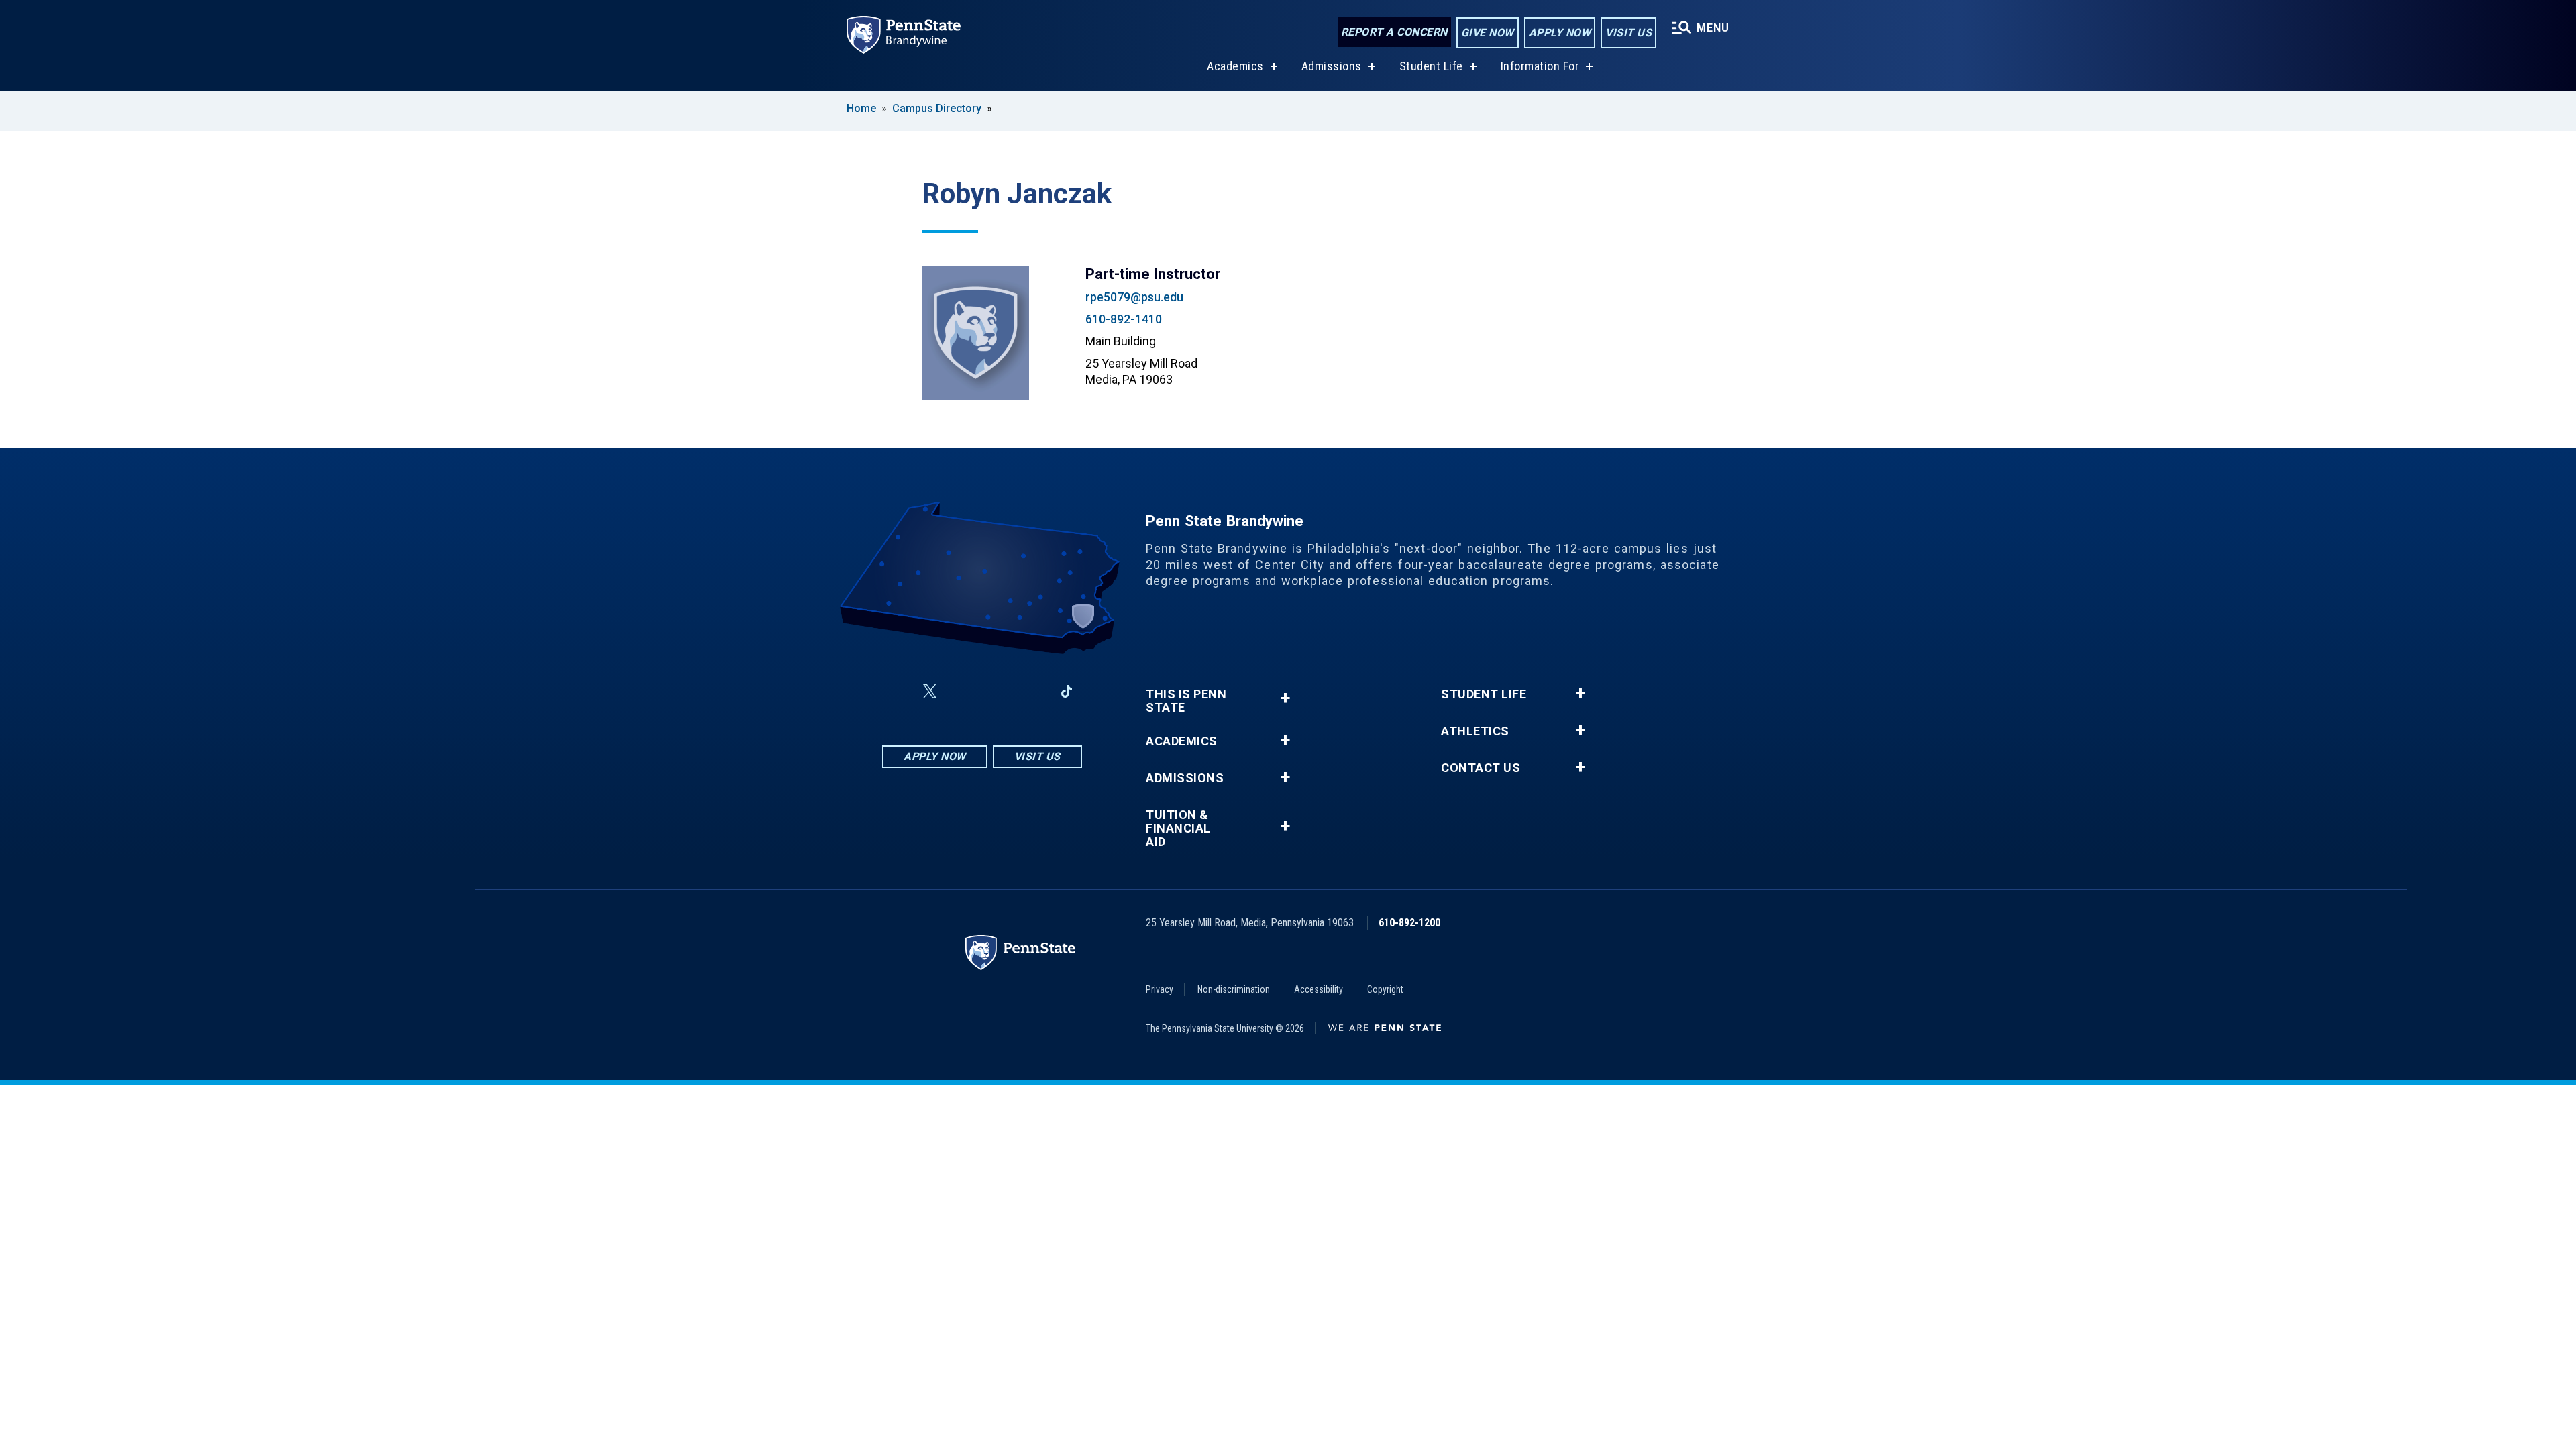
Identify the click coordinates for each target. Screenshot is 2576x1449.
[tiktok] (1067, 691)
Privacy (1160, 989)
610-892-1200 (1409, 923)
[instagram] (962, 691)
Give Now (1488, 33)
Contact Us (1481, 768)
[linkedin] (1032, 691)
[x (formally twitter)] (930, 691)
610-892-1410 (1124, 319)
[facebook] (898, 691)
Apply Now (1560, 33)
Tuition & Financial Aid (1178, 828)
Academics (1235, 66)
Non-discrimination (1234, 989)
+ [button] (1285, 698)
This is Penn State (1186, 701)
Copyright (1385, 989)
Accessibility (1319, 989)
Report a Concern (1394, 32)
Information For (1540, 66)
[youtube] (997, 691)
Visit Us (1628, 33)
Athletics (1475, 731)
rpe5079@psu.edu (1134, 297)
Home (861, 108)
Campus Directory (937, 108)
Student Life (1431, 66)
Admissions (1332, 66)
